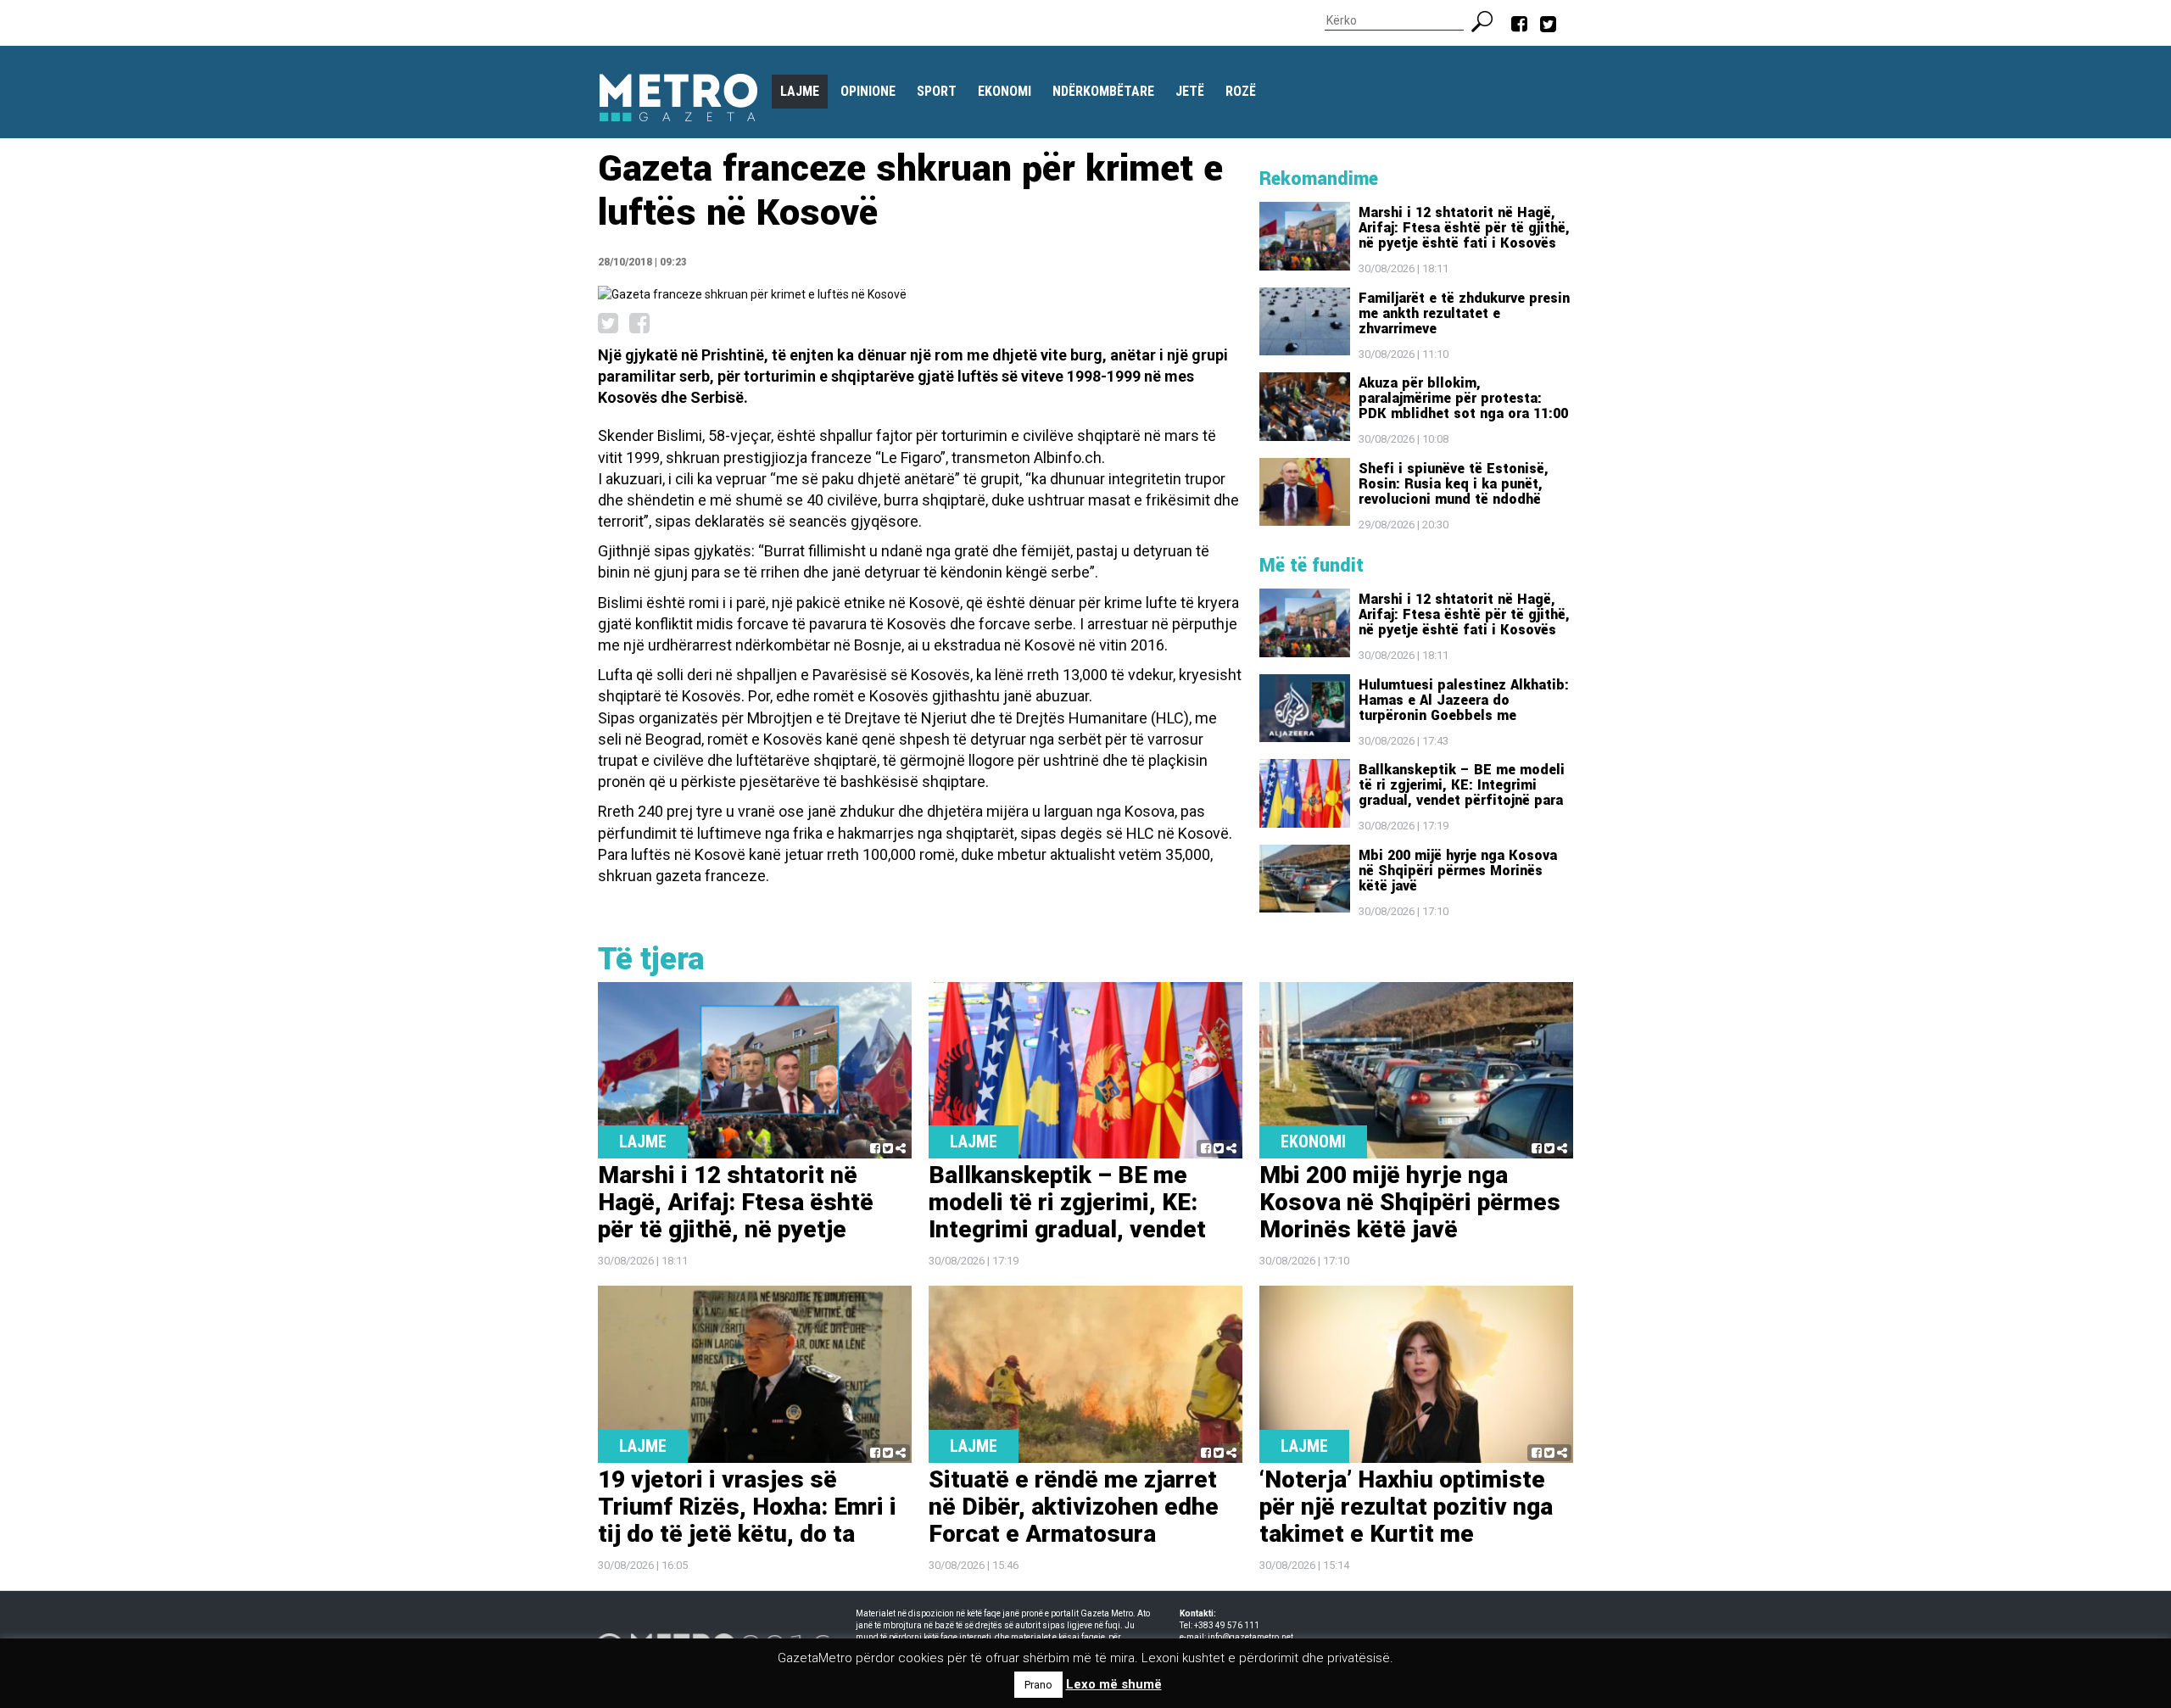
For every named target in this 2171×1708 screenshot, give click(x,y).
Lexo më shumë (1114, 1684)
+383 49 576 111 (1227, 1625)
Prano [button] (1038, 1685)
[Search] (1489, 20)
